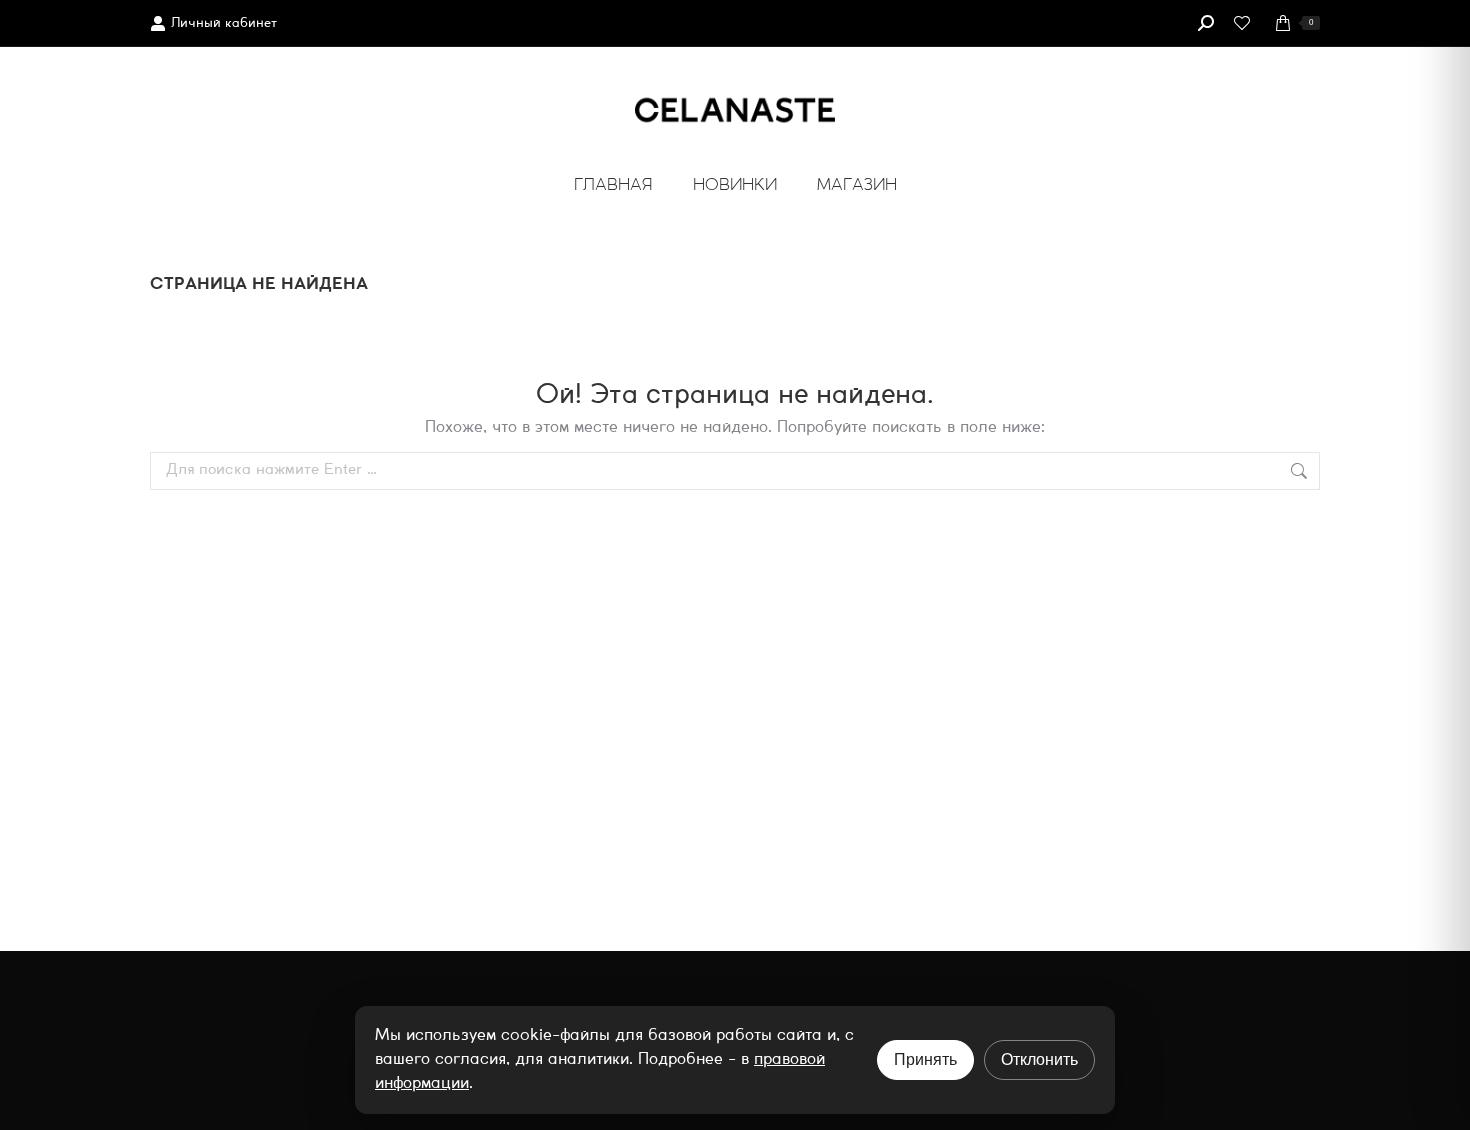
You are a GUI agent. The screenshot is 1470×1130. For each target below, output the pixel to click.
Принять (925, 1059)
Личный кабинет (224, 23)
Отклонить (1039, 1059)
